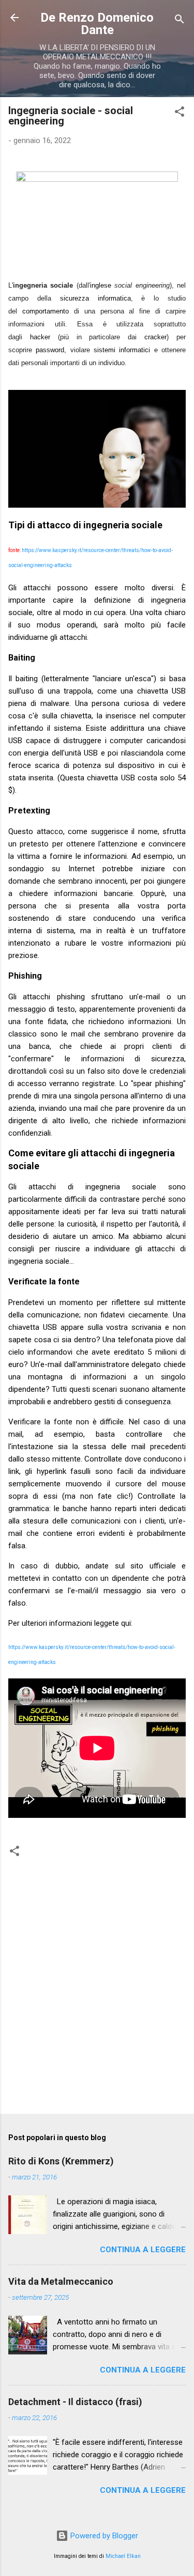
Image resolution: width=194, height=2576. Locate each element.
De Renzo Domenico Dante (97, 24)
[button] (180, 113)
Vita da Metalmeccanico (61, 2281)
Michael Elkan (123, 2556)
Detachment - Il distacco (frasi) (75, 2402)
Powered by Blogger (103, 2536)
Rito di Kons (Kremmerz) (61, 2161)
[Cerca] (180, 21)
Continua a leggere (143, 2250)
